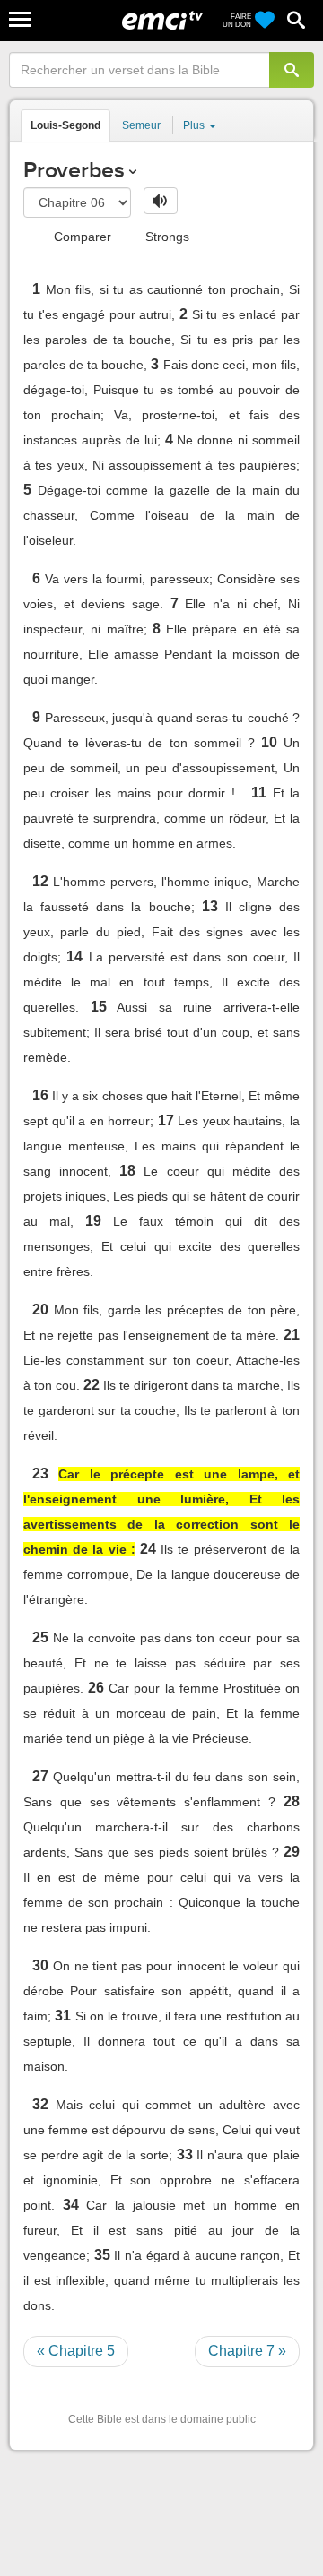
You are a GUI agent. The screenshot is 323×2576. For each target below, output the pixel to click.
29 (292, 1852)
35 (102, 2255)
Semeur (141, 125)
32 (40, 2104)
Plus (195, 125)
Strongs (166, 237)
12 (40, 881)
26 (96, 1688)
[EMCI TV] (162, 22)
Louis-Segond (65, 125)
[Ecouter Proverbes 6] (161, 201)
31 (63, 2016)
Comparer (81, 237)
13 (210, 906)
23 (40, 1473)
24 (148, 1549)
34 (71, 2205)
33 (185, 2154)
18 (127, 1171)
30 (40, 1965)
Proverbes (74, 170)
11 (259, 793)
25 (40, 1637)
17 (166, 1120)
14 (74, 956)
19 (93, 1221)
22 (92, 1385)
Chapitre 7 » (247, 2351)
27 (40, 1776)
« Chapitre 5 (76, 2351)
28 (292, 1801)
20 (40, 1310)
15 (99, 1007)
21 (292, 1335)
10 (269, 742)
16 (40, 1095)
